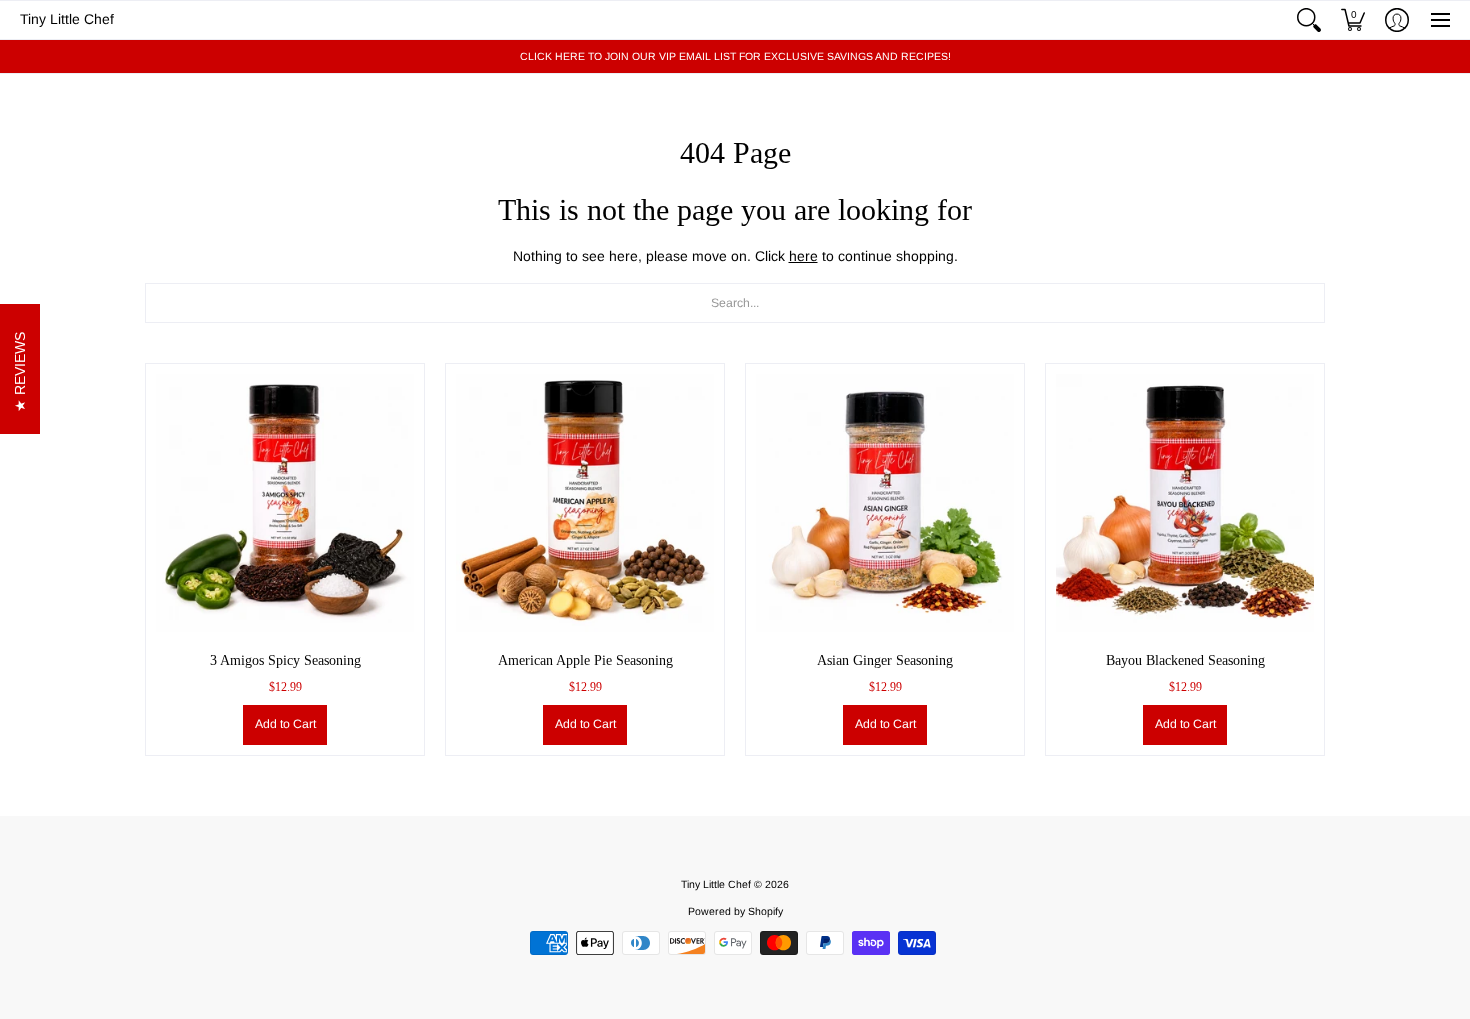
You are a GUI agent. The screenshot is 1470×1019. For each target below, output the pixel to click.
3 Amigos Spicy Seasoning (285, 660)
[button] (1309, 20)
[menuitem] (1309, 20)
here (803, 256)
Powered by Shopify (735, 911)
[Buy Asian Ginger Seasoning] (885, 503)
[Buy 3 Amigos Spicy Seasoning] (285, 503)
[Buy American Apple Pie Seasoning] (585, 503)
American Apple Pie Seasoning (585, 660)
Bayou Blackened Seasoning (1185, 660)
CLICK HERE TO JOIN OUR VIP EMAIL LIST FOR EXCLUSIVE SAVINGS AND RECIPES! (735, 56)
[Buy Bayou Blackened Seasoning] (1185, 503)
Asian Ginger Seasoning (885, 660)
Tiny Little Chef (67, 19)
